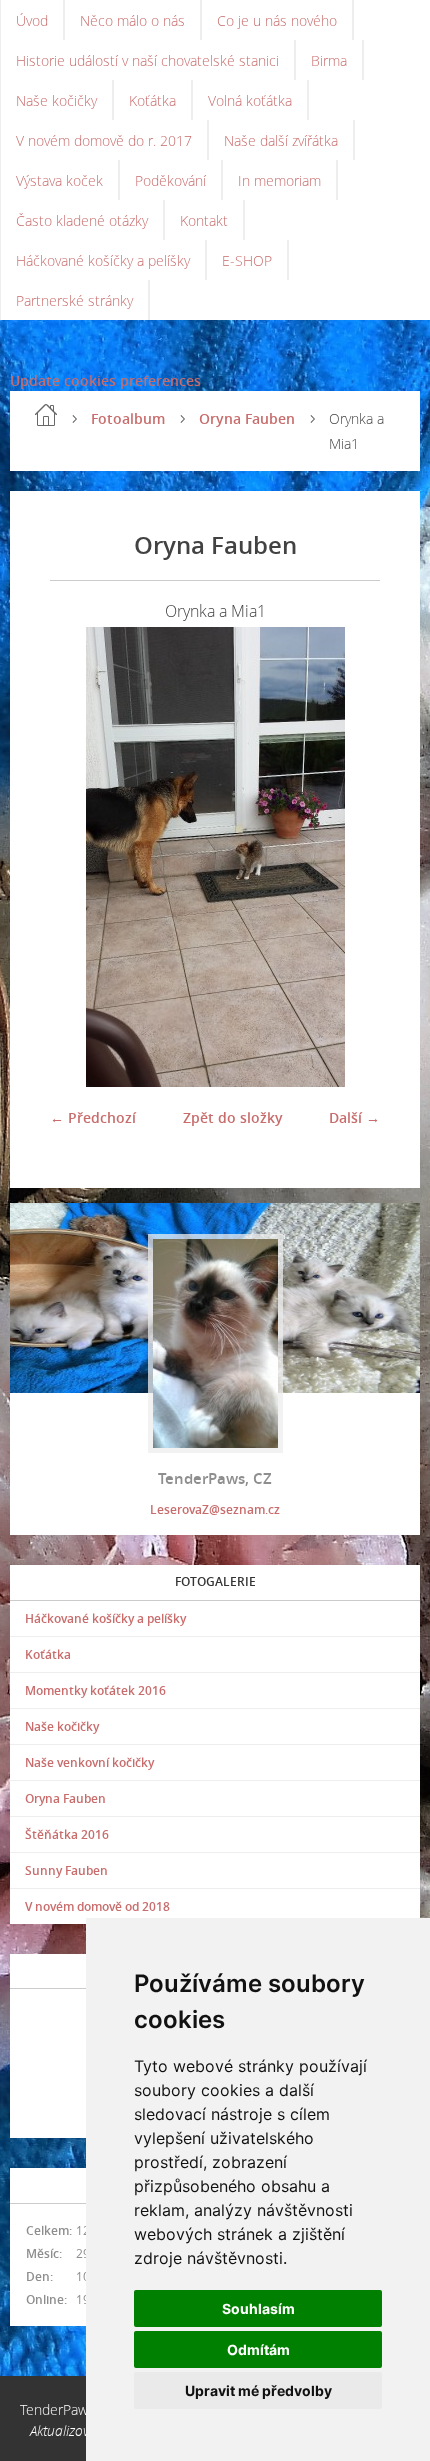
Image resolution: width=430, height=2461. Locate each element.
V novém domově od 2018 (97, 1906)
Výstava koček (59, 180)
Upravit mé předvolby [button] (258, 2390)
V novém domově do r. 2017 (104, 140)
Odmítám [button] (258, 2349)
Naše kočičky (56, 100)
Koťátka (152, 100)
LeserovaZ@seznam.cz (215, 1509)
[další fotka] (347, 857)
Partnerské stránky (74, 300)
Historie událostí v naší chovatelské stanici (147, 60)
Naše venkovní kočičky (89, 1762)
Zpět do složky (233, 1117)
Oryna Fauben (247, 418)
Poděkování (170, 180)
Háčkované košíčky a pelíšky (103, 260)
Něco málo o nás (132, 20)
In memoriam (279, 180)
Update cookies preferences (105, 380)
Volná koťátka (250, 100)
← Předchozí (93, 1117)
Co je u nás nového (277, 20)
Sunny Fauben (66, 1870)
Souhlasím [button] (258, 2308)
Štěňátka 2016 (67, 1834)
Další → (354, 1117)
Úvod (32, 20)
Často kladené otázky (82, 220)
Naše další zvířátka (281, 140)
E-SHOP (247, 260)
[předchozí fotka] (82, 857)
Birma (329, 60)
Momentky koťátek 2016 (95, 1690)
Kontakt (204, 220)
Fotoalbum (128, 418)
